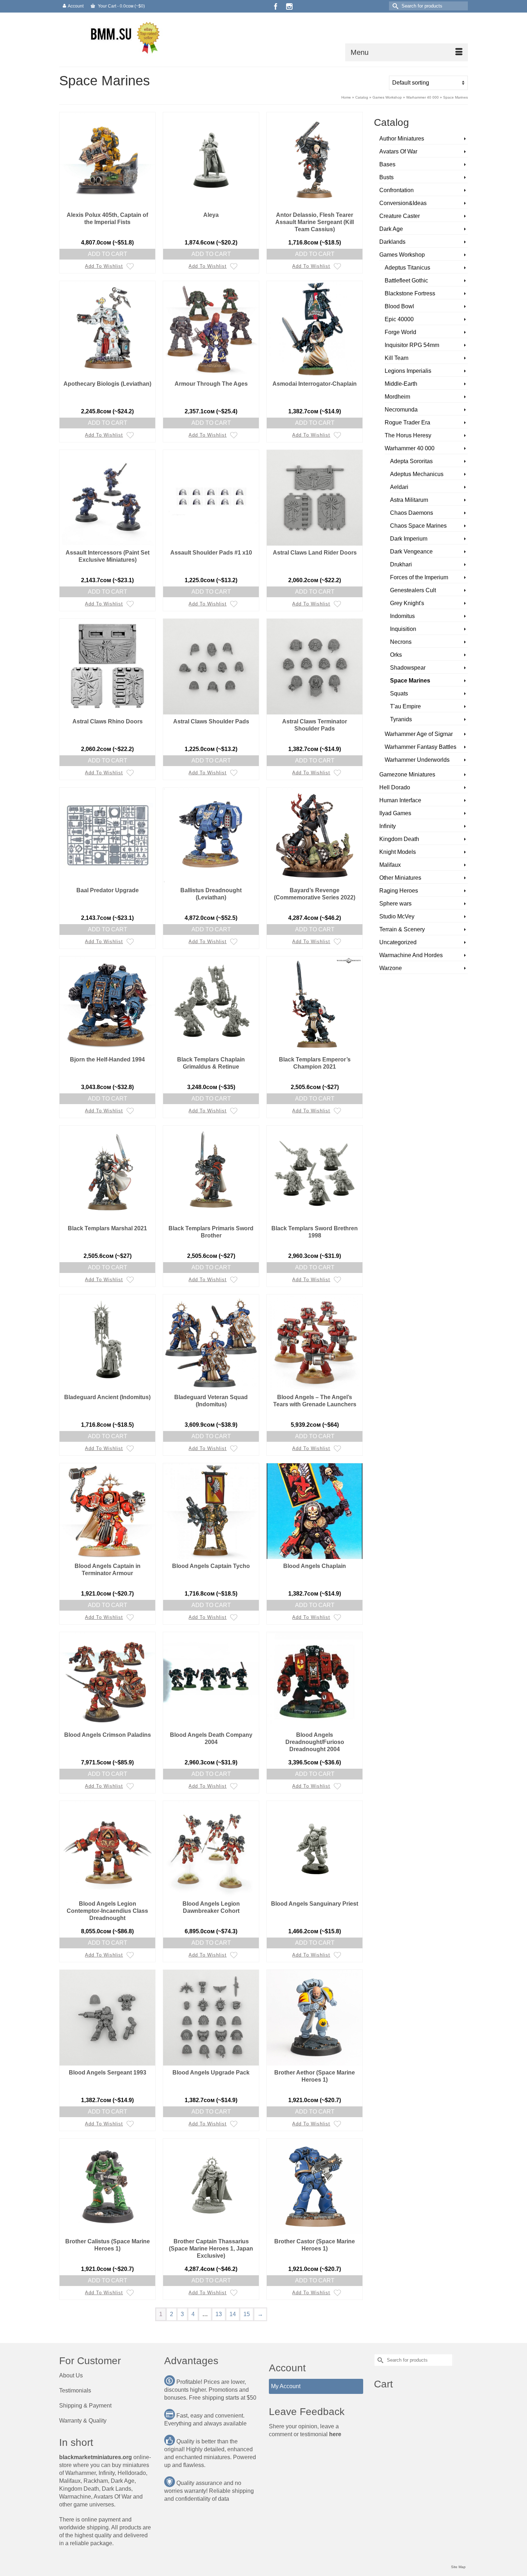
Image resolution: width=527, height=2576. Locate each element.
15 (247, 2314)
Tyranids (401, 719)
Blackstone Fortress (410, 293)
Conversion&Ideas (403, 203)
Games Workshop (402, 255)
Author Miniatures (402, 139)
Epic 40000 (399, 319)
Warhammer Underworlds (417, 760)
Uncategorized (398, 942)
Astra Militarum (409, 500)
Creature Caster (400, 216)
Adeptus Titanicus (407, 268)
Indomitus (402, 616)
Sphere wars (395, 904)
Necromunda (401, 410)
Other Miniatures (400, 878)
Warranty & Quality (83, 2421)
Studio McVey (397, 916)
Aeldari (399, 487)
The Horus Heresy (408, 435)
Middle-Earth (401, 384)
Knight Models (398, 852)
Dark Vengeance (411, 552)
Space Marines (410, 681)
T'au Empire (405, 706)
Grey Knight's (407, 603)
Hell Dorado (395, 787)
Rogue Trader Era (407, 422)
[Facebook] (276, 6)
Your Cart (121, 6)
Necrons (401, 642)
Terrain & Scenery (402, 929)
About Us (71, 2375)
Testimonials (75, 2390)
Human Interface (400, 800)
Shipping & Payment (85, 2406)
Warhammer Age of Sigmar (419, 734)
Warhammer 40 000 (410, 448)
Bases (387, 164)
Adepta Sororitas (411, 461)
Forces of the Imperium (419, 577)
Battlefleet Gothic (406, 281)
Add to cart (108, 254)
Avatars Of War (398, 151)
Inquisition (403, 629)
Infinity (388, 826)
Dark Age (391, 229)
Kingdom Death (399, 839)
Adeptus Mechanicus (417, 474)
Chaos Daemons (412, 513)
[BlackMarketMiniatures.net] (124, 37)
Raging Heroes (399, 891)
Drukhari (401, 564)
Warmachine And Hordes (411, 955)
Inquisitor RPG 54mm (412, 345)
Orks (396, 655)
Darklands (392, 242)
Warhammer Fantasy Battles (421, 747)
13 (219, 2314)
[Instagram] (289, 6)
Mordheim (397, 397)
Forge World (400, 332)
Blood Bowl (399, 306)
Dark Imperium (409, 539)
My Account (286, 2386)
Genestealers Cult (413, 590)
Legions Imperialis (408, 371)
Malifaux (390, 865)
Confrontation (397, 190)
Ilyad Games (395, 813)
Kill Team (397, 358)
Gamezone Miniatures (407, 774)
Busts (386, 177)
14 (233, 2314)
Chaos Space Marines (418, 526)
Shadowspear (408, 668)
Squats (399, 693)
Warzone (391, 968)
